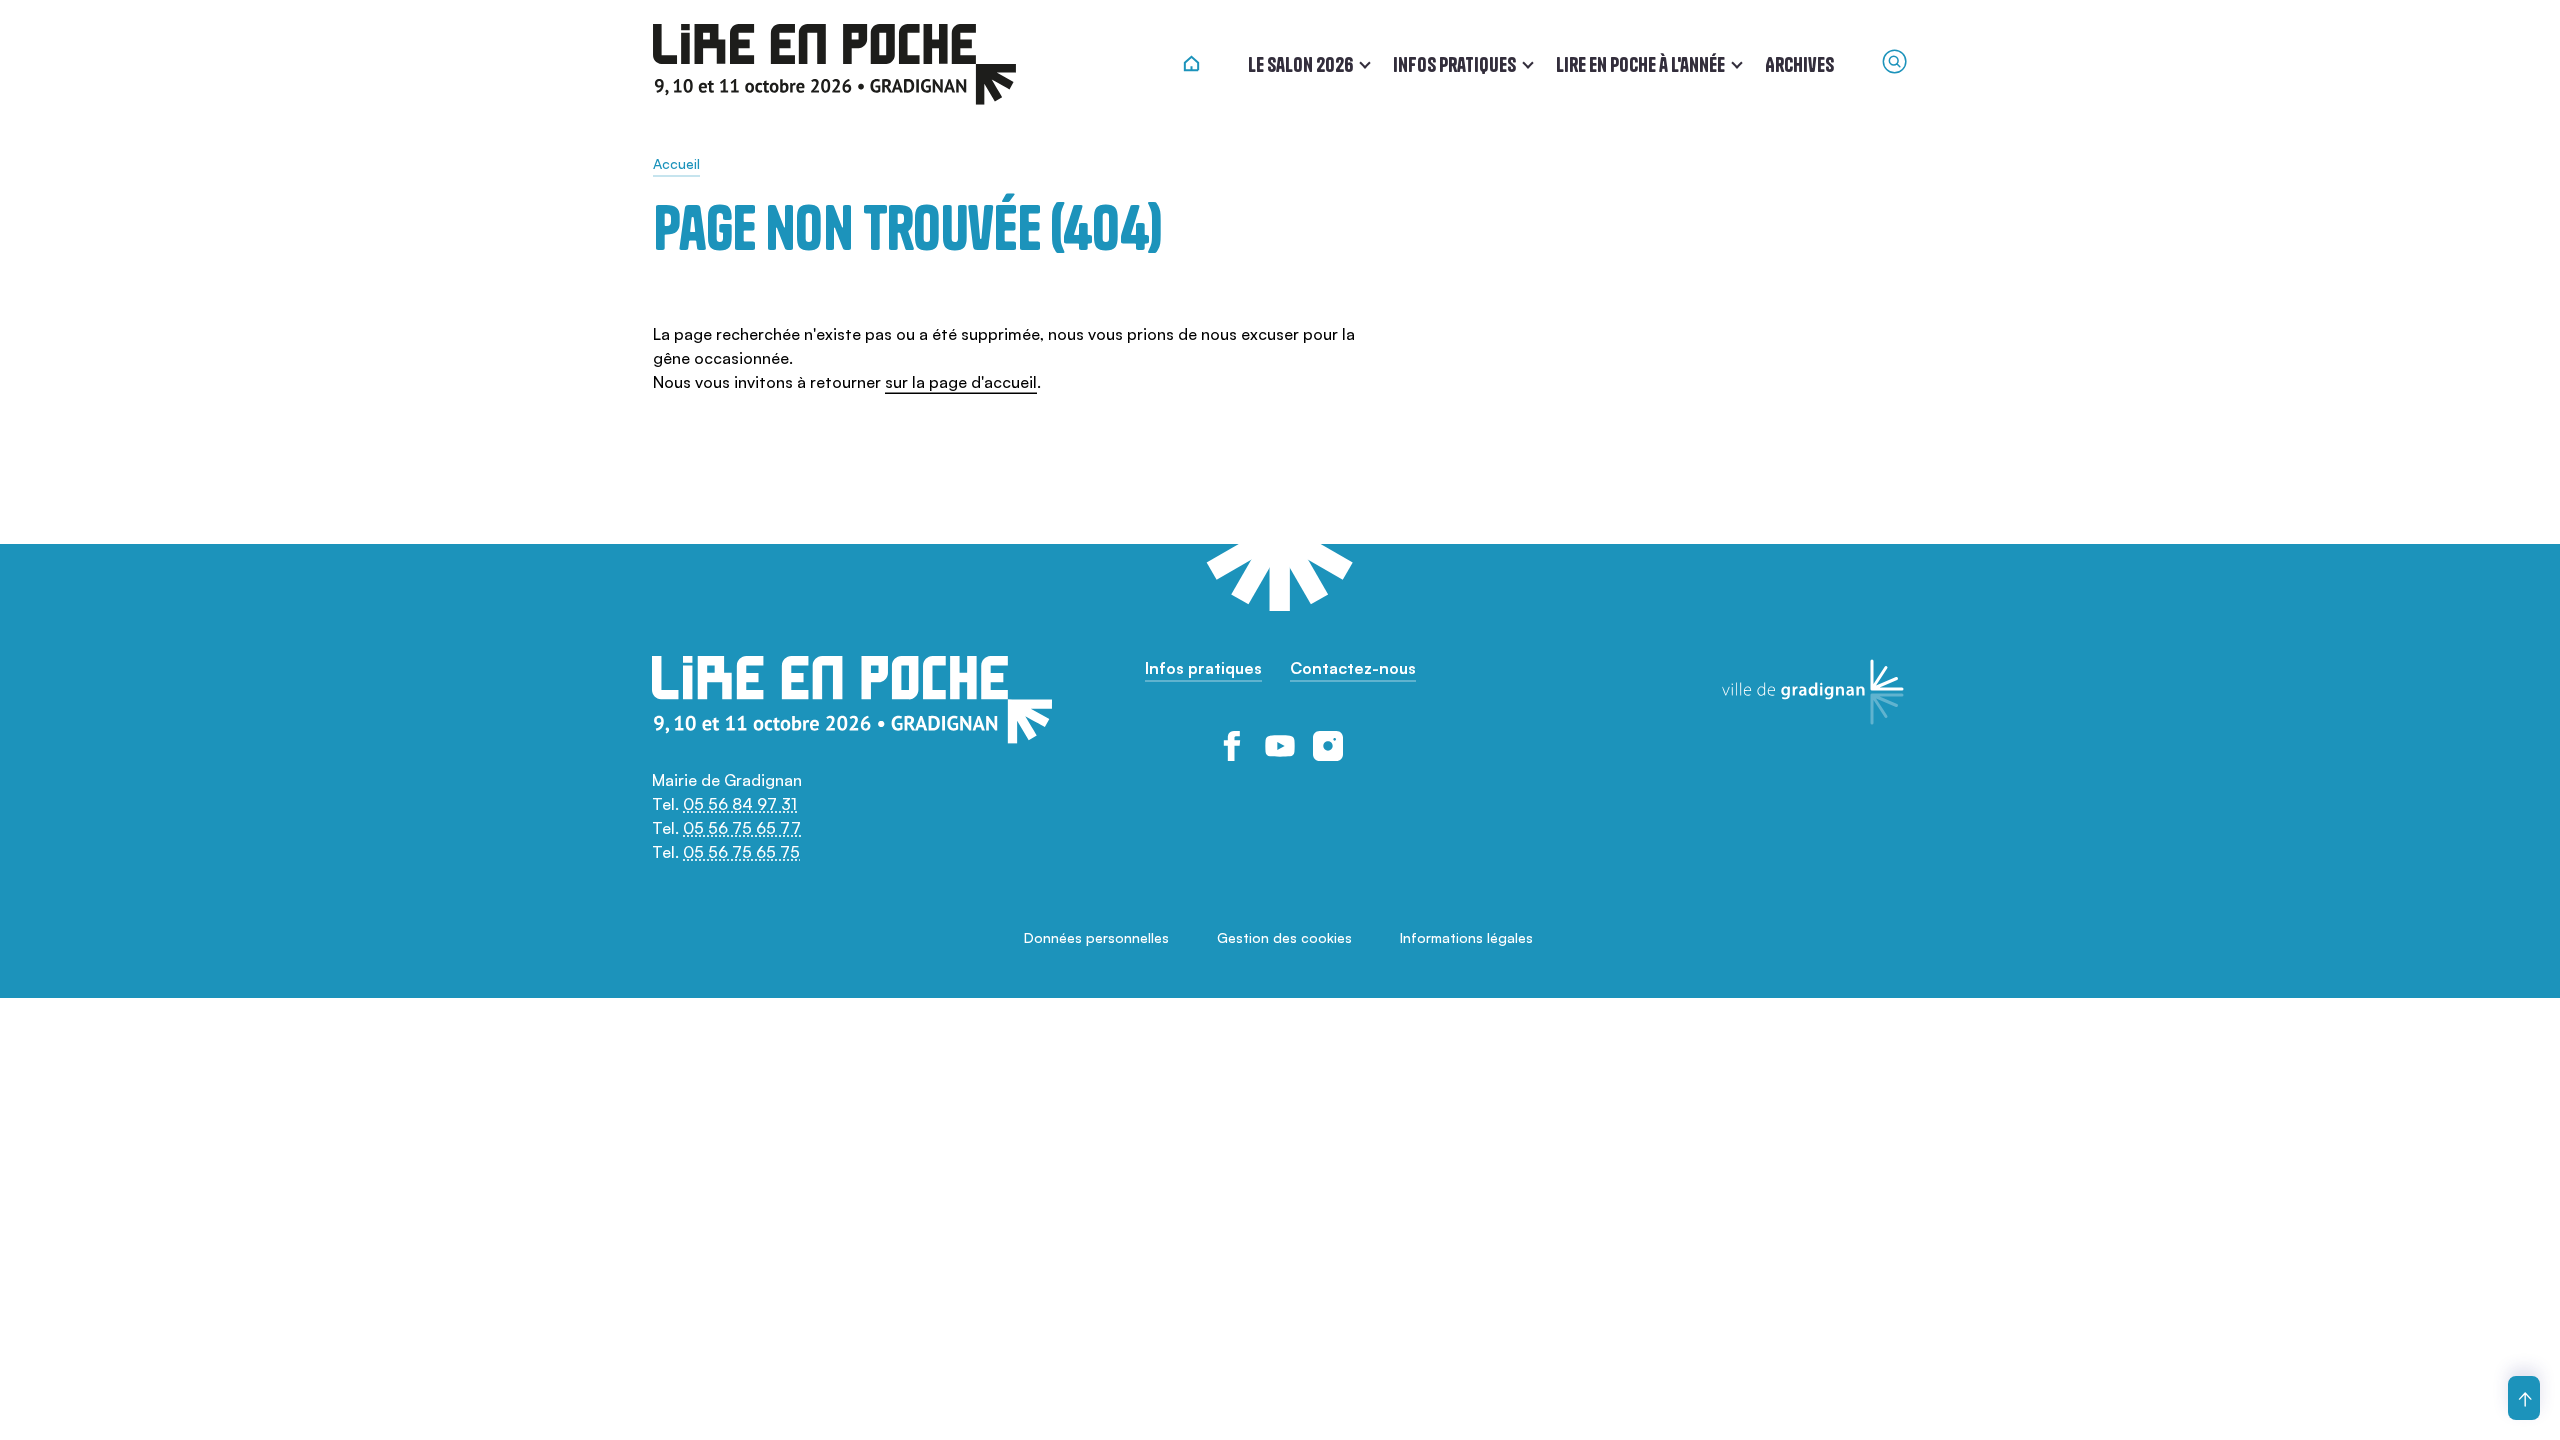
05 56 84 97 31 (740, 804)
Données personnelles (1096, 937)
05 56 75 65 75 (741, 852)
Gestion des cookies (1284, 937)
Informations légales (1466, 937)
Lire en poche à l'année (1640, 64)
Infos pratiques (1454, 64)
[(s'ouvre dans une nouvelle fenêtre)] (1232, 746)
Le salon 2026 (1300, 64)
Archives (1799, 64)
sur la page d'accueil (961, 382)
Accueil (676, 163)
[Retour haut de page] (2524, 1398)
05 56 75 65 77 (742, 828)
